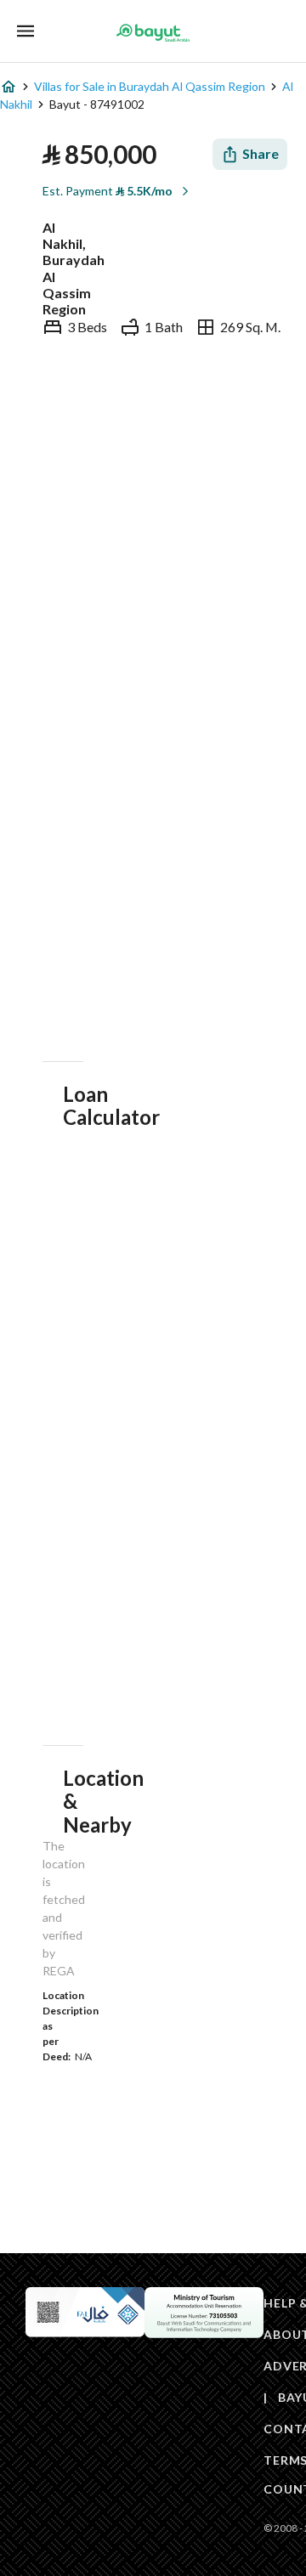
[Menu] (25, 31)
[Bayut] (153, 32)
